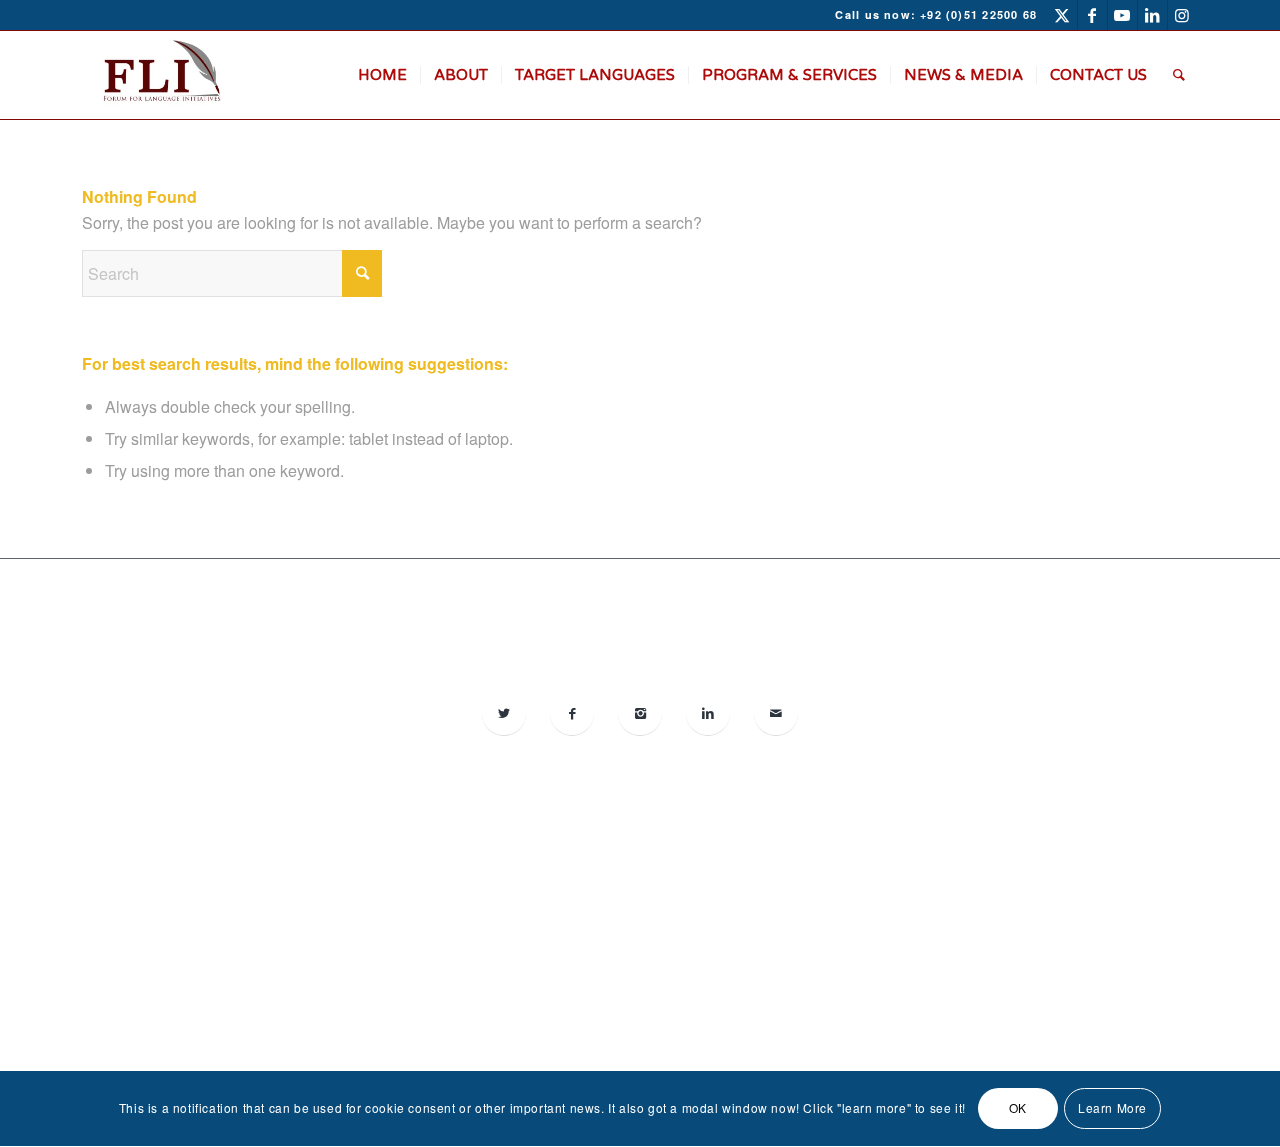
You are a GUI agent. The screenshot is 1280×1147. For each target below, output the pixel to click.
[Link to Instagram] (1183, 15)
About (570, 967)
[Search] (1179, 75)
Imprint (613, 967)
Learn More (1112, 1108)
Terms (708, 967)
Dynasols (1053, 926)
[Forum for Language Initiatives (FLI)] (160, 75)
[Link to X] (1062, 15)
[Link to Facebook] (1092, 15)
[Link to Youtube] (1122, 15)
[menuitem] (382, 75)
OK (1018, 1108)
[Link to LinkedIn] (1152, 15)
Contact (662, 967)
